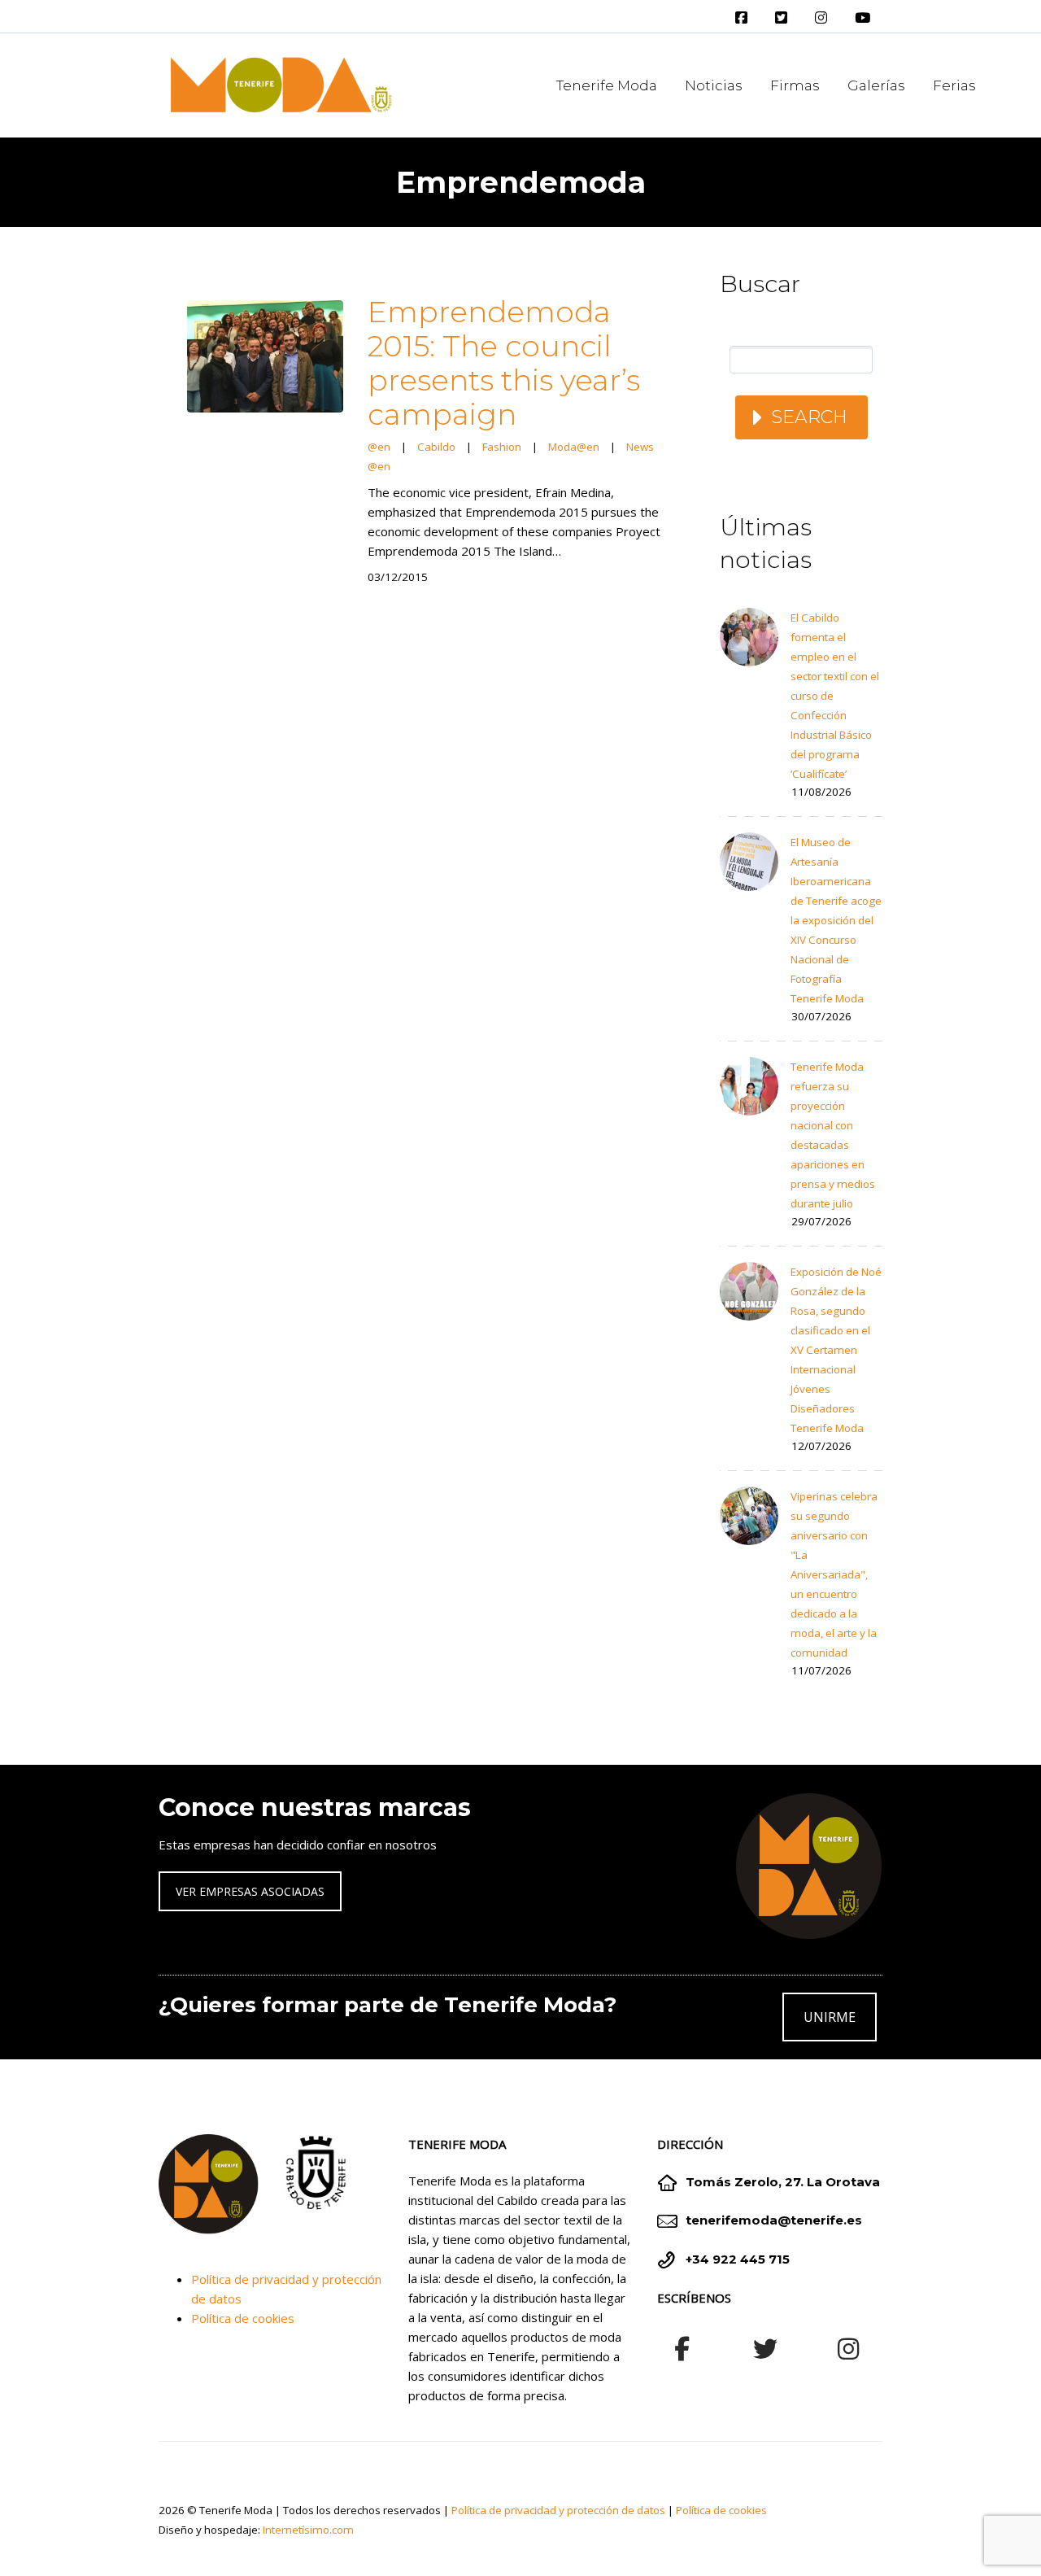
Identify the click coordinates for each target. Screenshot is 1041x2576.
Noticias (714, 85)
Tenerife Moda (607, 85)
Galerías (876, 85)
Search (809, 417)
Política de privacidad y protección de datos (558, 2510)
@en (379, 447)
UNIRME (830, 2017)
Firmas (795, 85)
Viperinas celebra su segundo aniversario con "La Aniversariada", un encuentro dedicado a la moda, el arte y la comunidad (834, 1574)
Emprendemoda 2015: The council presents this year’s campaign (504, 363)
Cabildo (436, 447)
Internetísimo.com (308, 2530)
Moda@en (574, 447)
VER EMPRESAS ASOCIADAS (250, 1891)
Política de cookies (243, 2318)
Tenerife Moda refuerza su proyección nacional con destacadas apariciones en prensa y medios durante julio (833, 1135)
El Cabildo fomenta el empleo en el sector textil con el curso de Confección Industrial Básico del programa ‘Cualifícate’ (835, 696)
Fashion (502, 447)
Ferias (954, 85)
